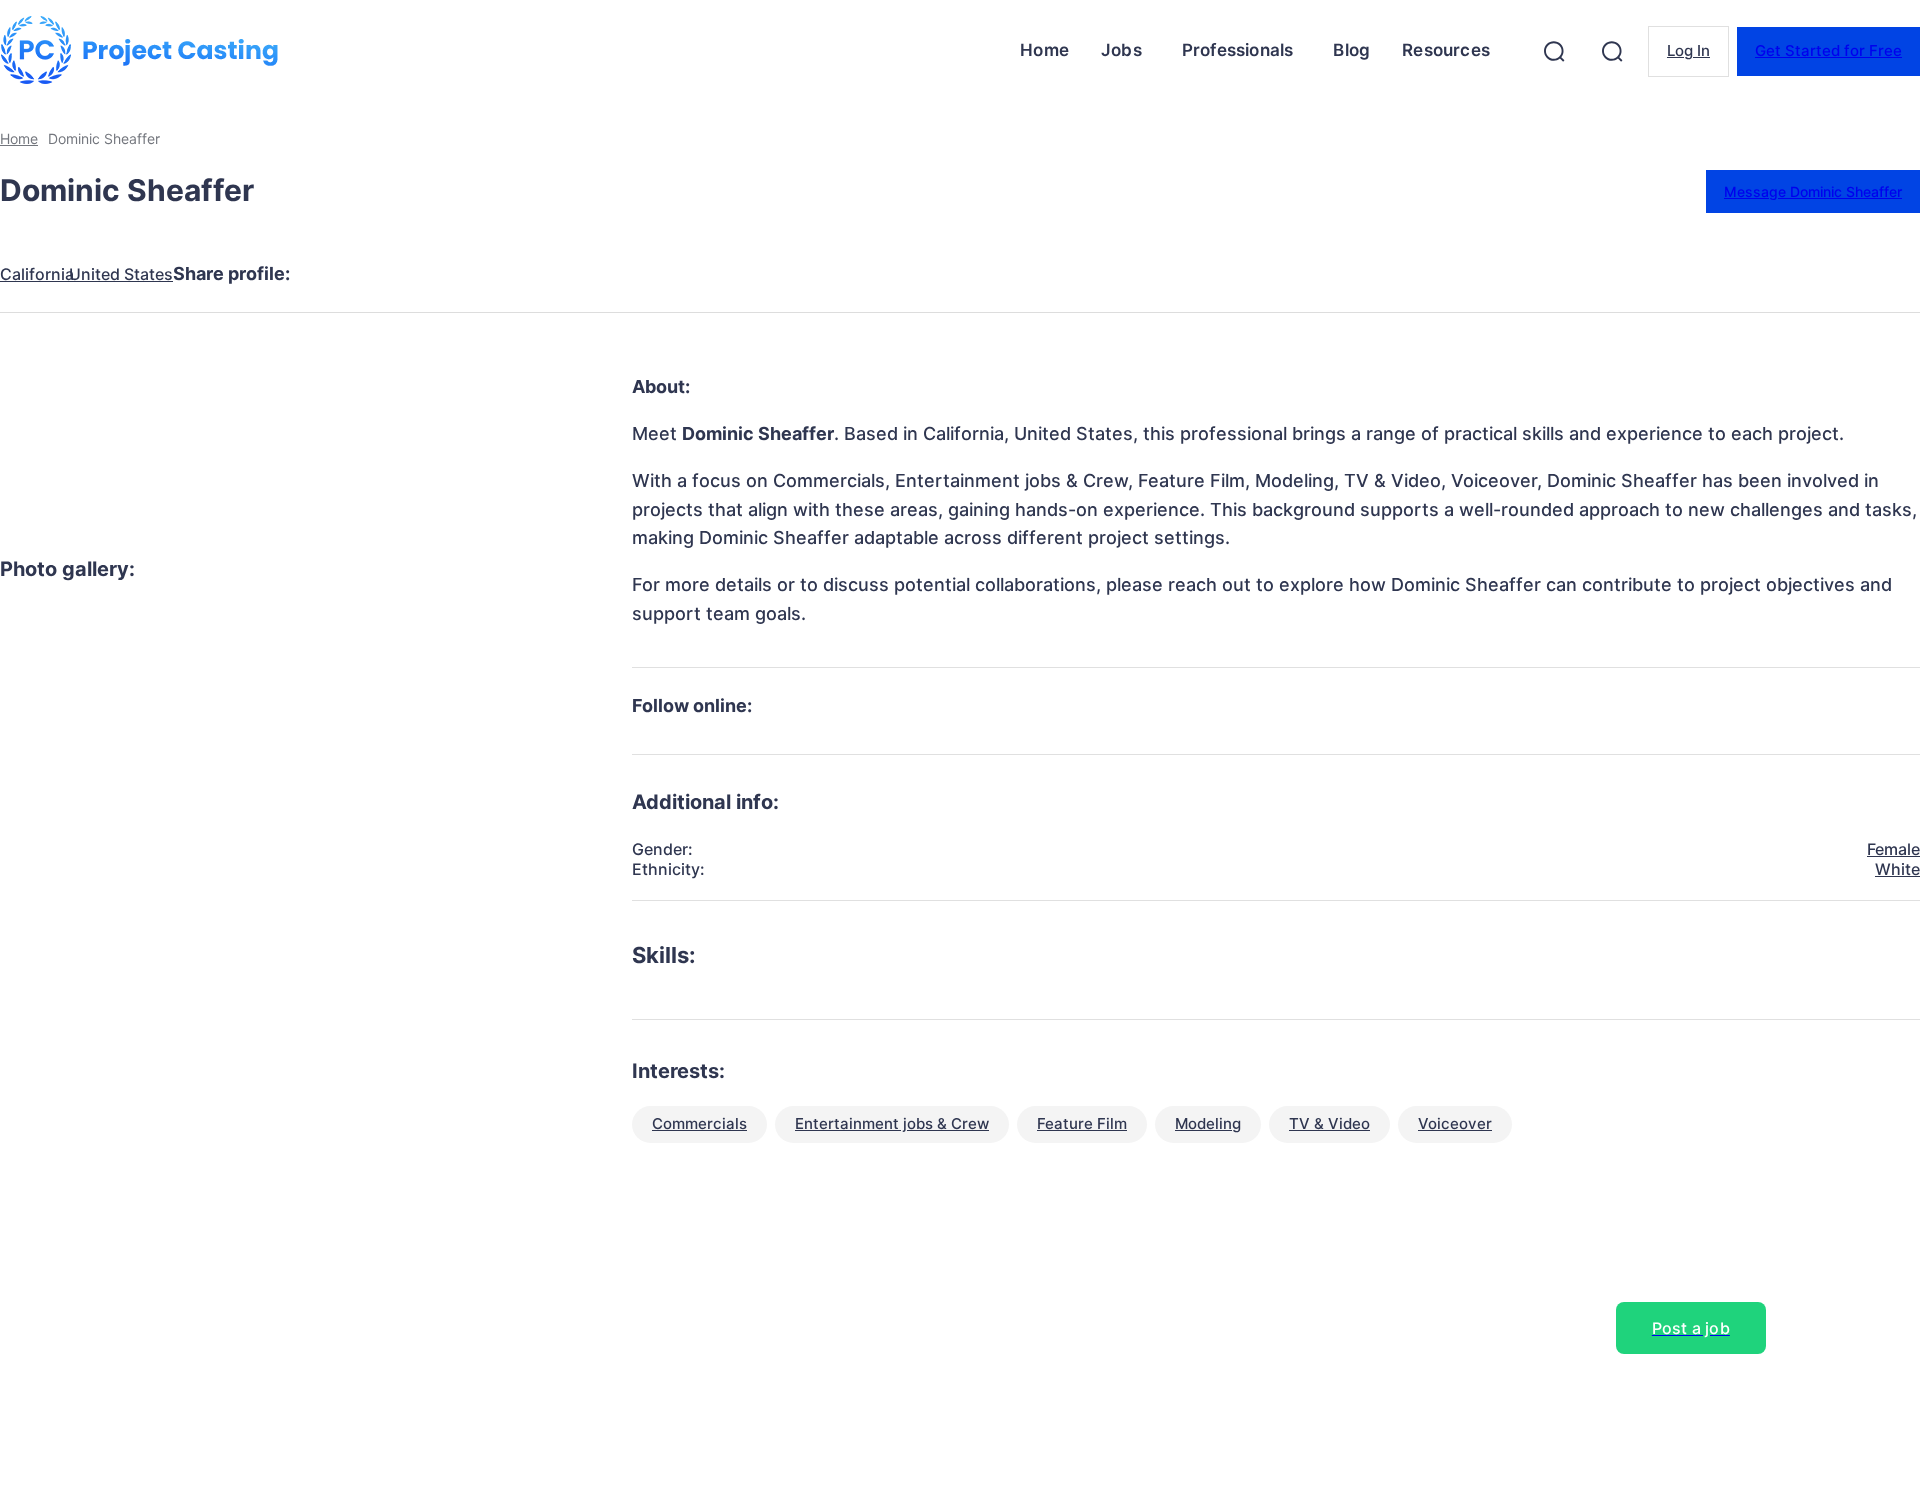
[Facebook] (335, 274)
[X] (407, 274)
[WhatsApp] (551, 274)
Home (19, 138)
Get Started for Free (1828, 50)
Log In (1688, 50)
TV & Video (1329, 1123)
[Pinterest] (479, 274)
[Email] (623, 274)
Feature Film (1082, 1123)
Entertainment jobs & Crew (892, 1123)
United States (121, 274)
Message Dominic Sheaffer (1813, 191)
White (1897, 869)
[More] (696, 274)
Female (1893, 849)
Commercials (699, 1123)
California (37, 274)
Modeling (1208, 1123)
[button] (1554, 51)
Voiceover (1455, 1123)
